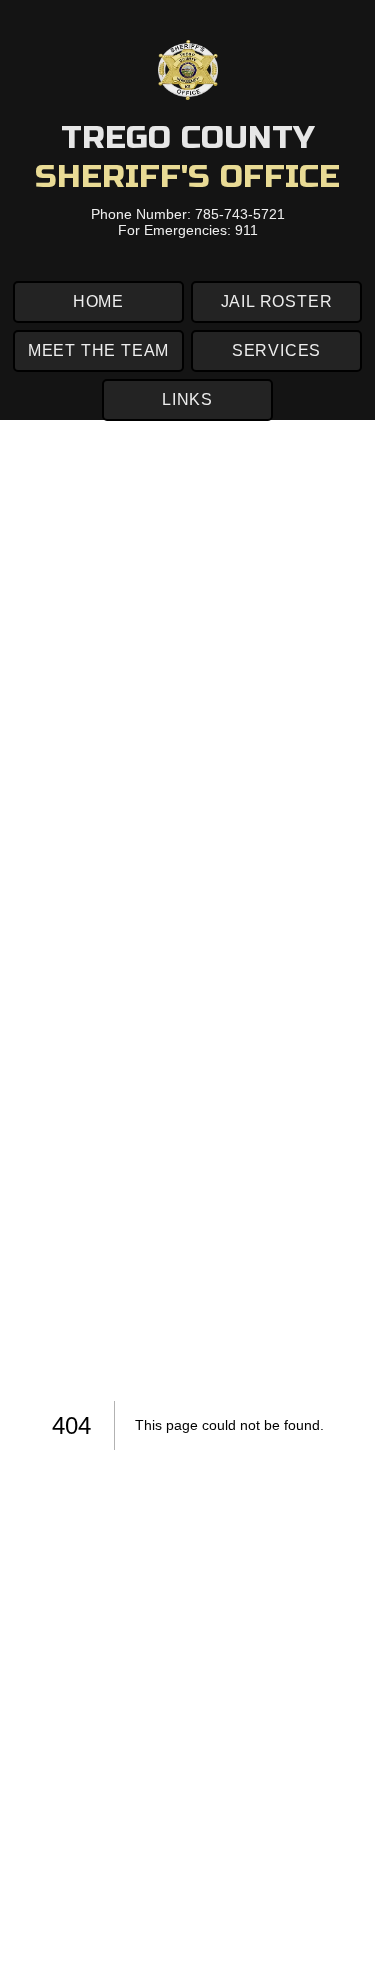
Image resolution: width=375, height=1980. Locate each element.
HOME (98, 301)
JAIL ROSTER (277, 301)
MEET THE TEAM (98, 350)
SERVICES (276, 350)
